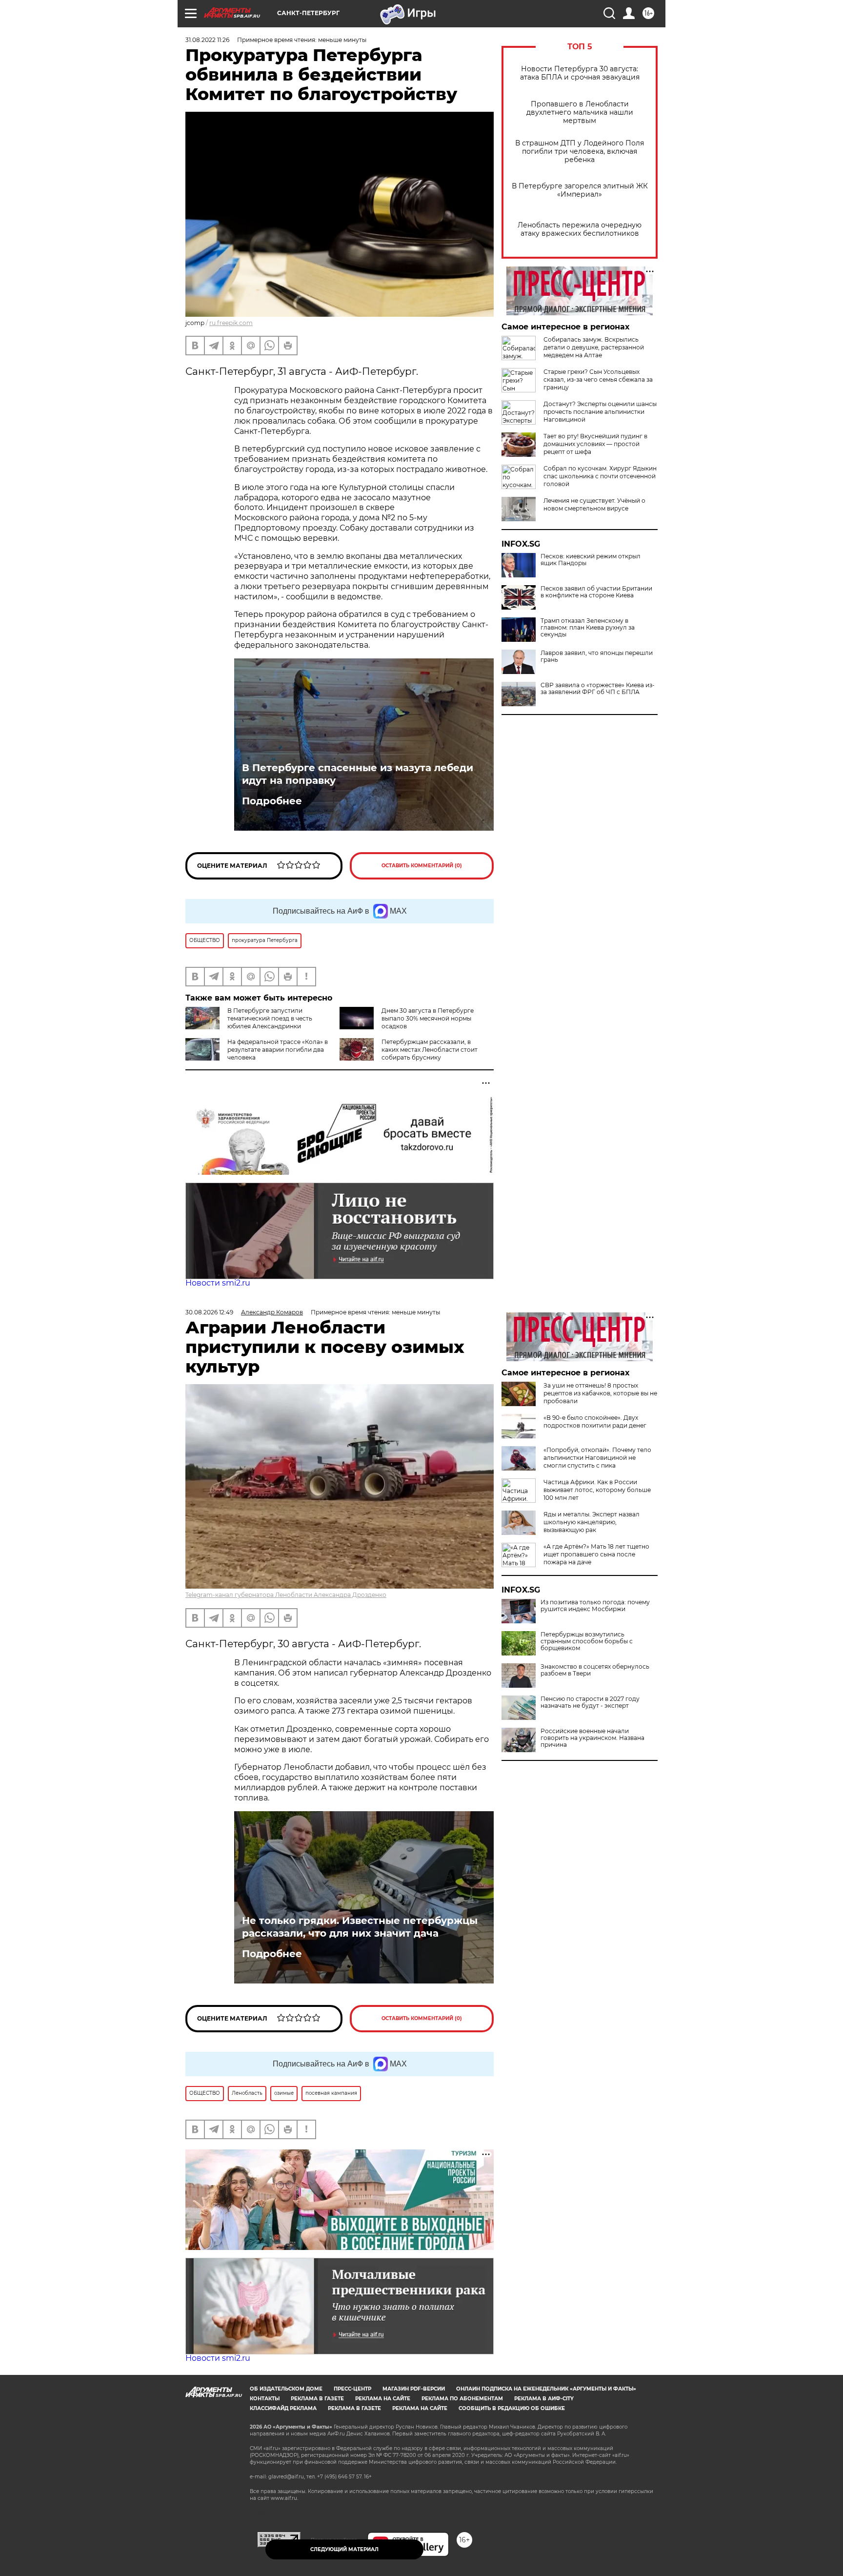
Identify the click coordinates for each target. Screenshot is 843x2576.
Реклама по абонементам (462, 2399)
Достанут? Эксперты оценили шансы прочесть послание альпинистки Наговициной (600, 412)
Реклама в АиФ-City (544, 2399)
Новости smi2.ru (218, 1283)
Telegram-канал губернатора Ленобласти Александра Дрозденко (286, 1595)
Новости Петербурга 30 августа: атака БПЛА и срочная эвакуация (580, 73)
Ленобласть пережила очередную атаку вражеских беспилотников (580, 229)
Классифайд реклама (283, 2408)
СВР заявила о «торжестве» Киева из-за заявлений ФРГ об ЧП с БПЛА (598, 689)
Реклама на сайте (383, 2399)
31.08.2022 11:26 (207, 40)
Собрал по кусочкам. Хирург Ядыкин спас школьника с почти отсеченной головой (600, 476)
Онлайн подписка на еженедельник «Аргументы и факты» (546, 2389)
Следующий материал (344, 2549)
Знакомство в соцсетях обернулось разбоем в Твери (595, 1670)
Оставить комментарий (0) (422, 866)
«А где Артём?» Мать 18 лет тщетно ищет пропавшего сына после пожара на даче (596, 1554)
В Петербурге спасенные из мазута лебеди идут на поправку (358, 774)
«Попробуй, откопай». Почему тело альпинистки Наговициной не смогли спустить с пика (597, 1458)
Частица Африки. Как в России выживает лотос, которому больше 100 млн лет (597, 1490)
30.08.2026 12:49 (209, 1312)
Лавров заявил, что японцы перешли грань (597, 656)
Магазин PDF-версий (414, 2389)
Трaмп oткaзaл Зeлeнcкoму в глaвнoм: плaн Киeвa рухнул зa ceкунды (588, 628)
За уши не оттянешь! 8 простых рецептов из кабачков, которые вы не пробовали (600, 1393)
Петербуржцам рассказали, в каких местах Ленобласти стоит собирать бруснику (430, 1050)
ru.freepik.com (231, 323)
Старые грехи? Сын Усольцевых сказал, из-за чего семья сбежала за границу (598, 379)
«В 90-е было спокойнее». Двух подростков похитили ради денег (595, 1421)
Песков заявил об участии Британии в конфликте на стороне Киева (596, 592)
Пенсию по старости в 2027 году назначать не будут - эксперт (590, 1702)
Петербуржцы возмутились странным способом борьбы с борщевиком (587, 1641)
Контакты (265, 2399)
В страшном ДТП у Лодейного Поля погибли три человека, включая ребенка (580, 152)
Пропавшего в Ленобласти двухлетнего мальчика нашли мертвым (580, 112)
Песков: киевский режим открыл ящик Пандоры (591, 560)
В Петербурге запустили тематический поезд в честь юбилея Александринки (270, 1018)
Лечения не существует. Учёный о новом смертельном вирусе (594, 504)
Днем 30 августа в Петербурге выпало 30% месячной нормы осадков (428, 1018)
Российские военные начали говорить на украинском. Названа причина (592, 1738)
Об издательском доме (286, 2389)
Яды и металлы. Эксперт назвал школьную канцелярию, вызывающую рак (592, 1522)
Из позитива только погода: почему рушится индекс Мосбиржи (595, 1606)
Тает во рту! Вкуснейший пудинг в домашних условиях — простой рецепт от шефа (595, 444)
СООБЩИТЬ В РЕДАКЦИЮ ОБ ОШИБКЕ (512, 2408)
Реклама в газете (317, 2399)
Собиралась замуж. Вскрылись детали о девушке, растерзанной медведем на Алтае (594, 347)
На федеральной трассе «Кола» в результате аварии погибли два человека (278, 1050)
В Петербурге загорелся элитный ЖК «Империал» (580, 190)
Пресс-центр (352, 2389)
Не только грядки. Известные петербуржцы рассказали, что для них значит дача (360, 1927)
